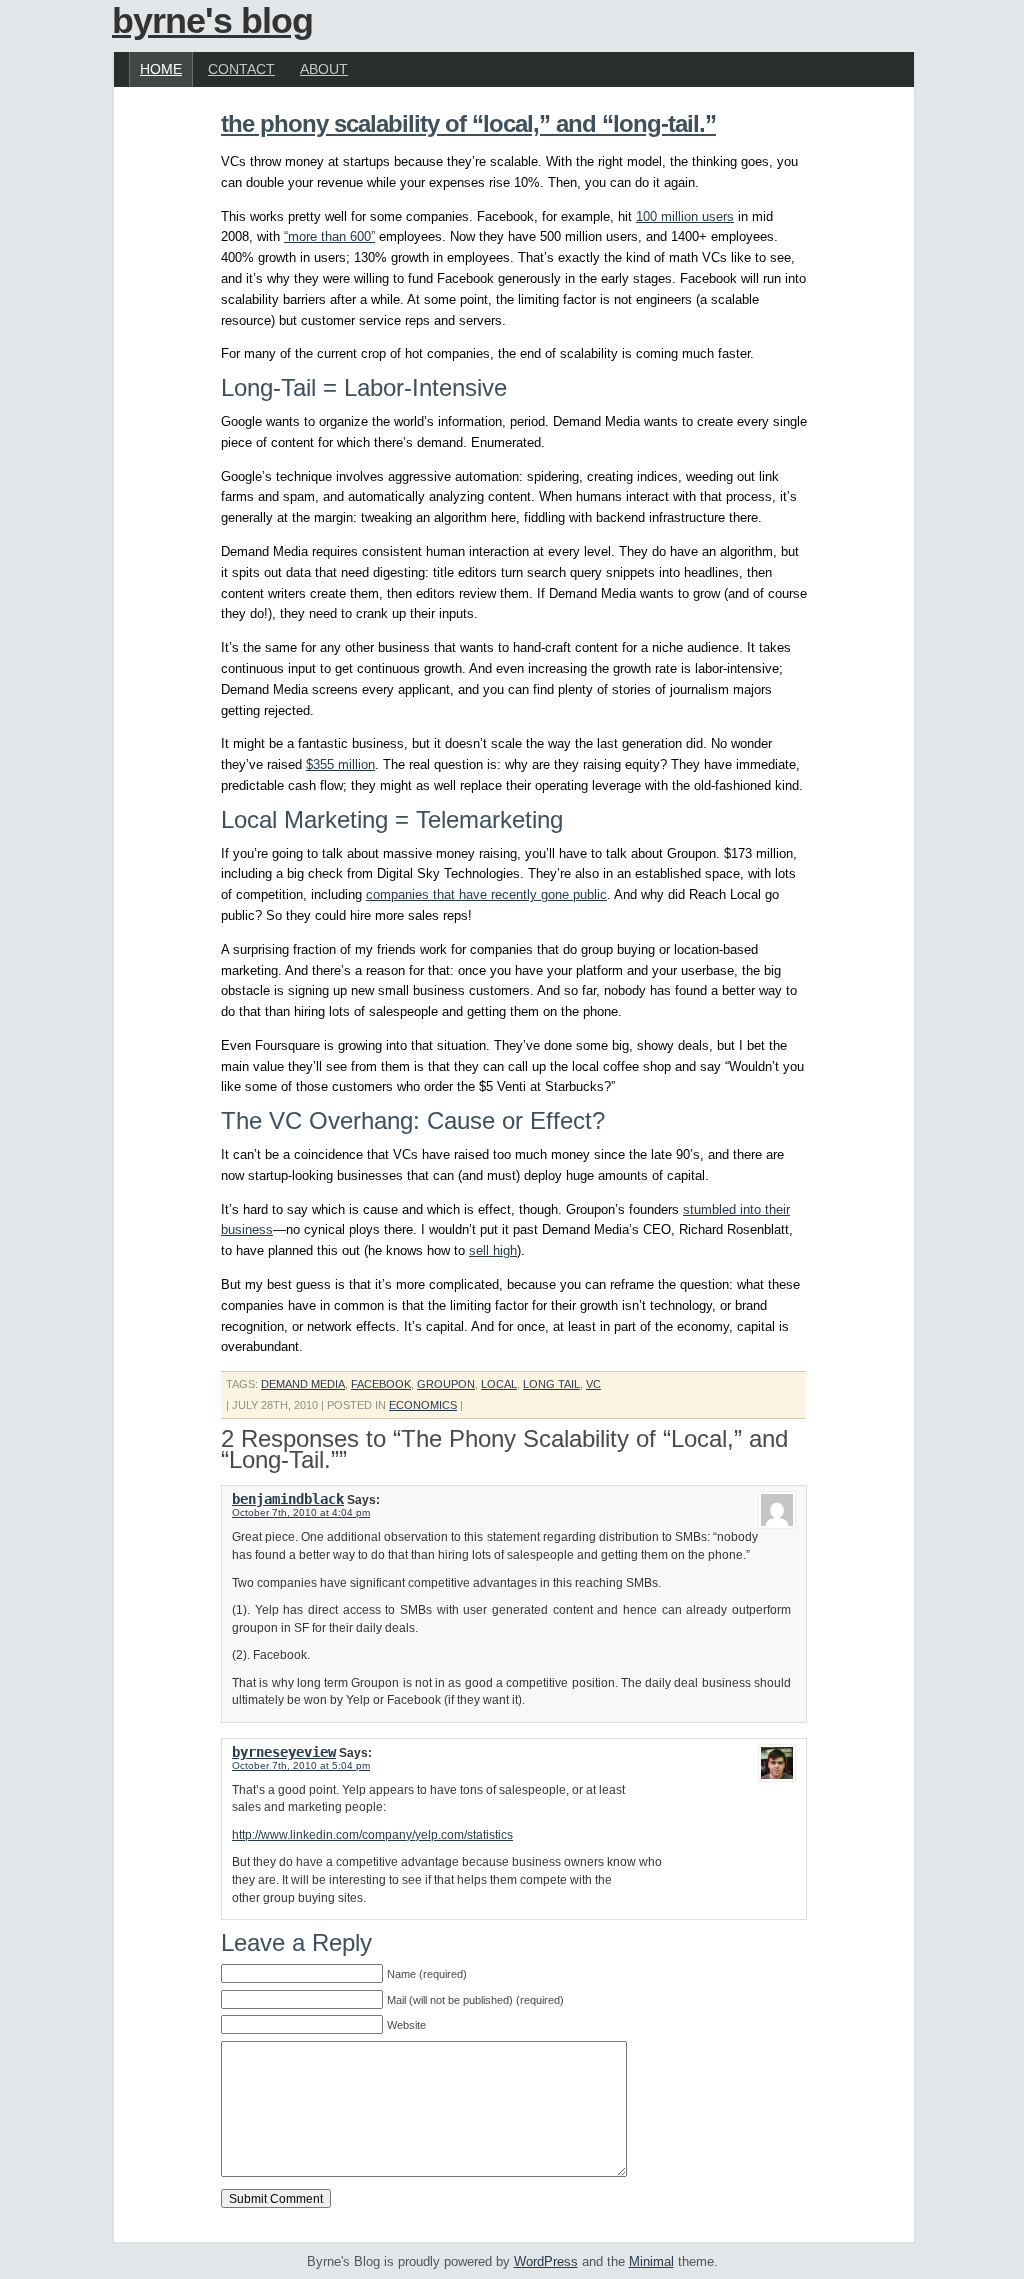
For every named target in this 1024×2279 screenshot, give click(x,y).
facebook (381, 1384)
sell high (493, 1250)
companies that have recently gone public (486, 894)
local (499, 1384)
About (324, 69)
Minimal (651, 2261)
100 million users (685, 216)
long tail (551, 1384)
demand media (303, 1384)
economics (423, 1405)
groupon (446, 1384)
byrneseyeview (284, 1752)
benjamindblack (288, 1499)
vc (593, 1384)
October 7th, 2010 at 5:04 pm (301, 1765)
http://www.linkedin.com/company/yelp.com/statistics (372, 1834)
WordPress (546, 2261)
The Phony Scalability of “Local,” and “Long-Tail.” (468, 123)
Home (161, 69)
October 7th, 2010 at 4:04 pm (301, 1512)
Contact (241, 69)
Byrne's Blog (212, 20)
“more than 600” (329, 236)
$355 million (340, 764)
